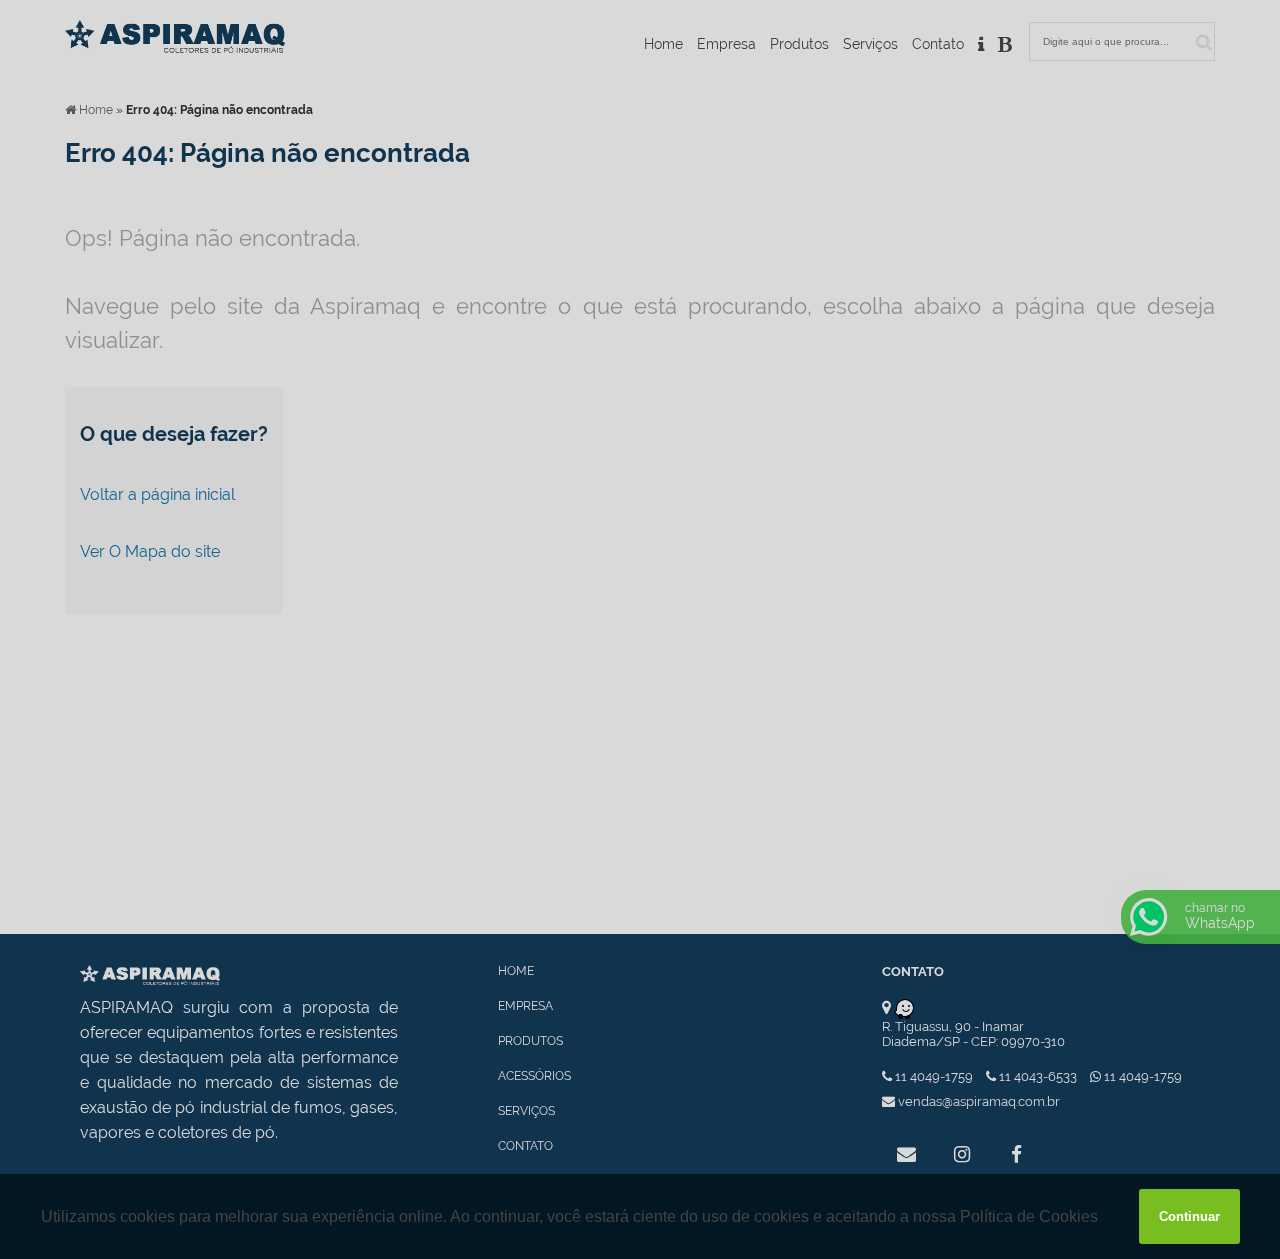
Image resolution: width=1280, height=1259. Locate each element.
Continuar (1189, 1216)
